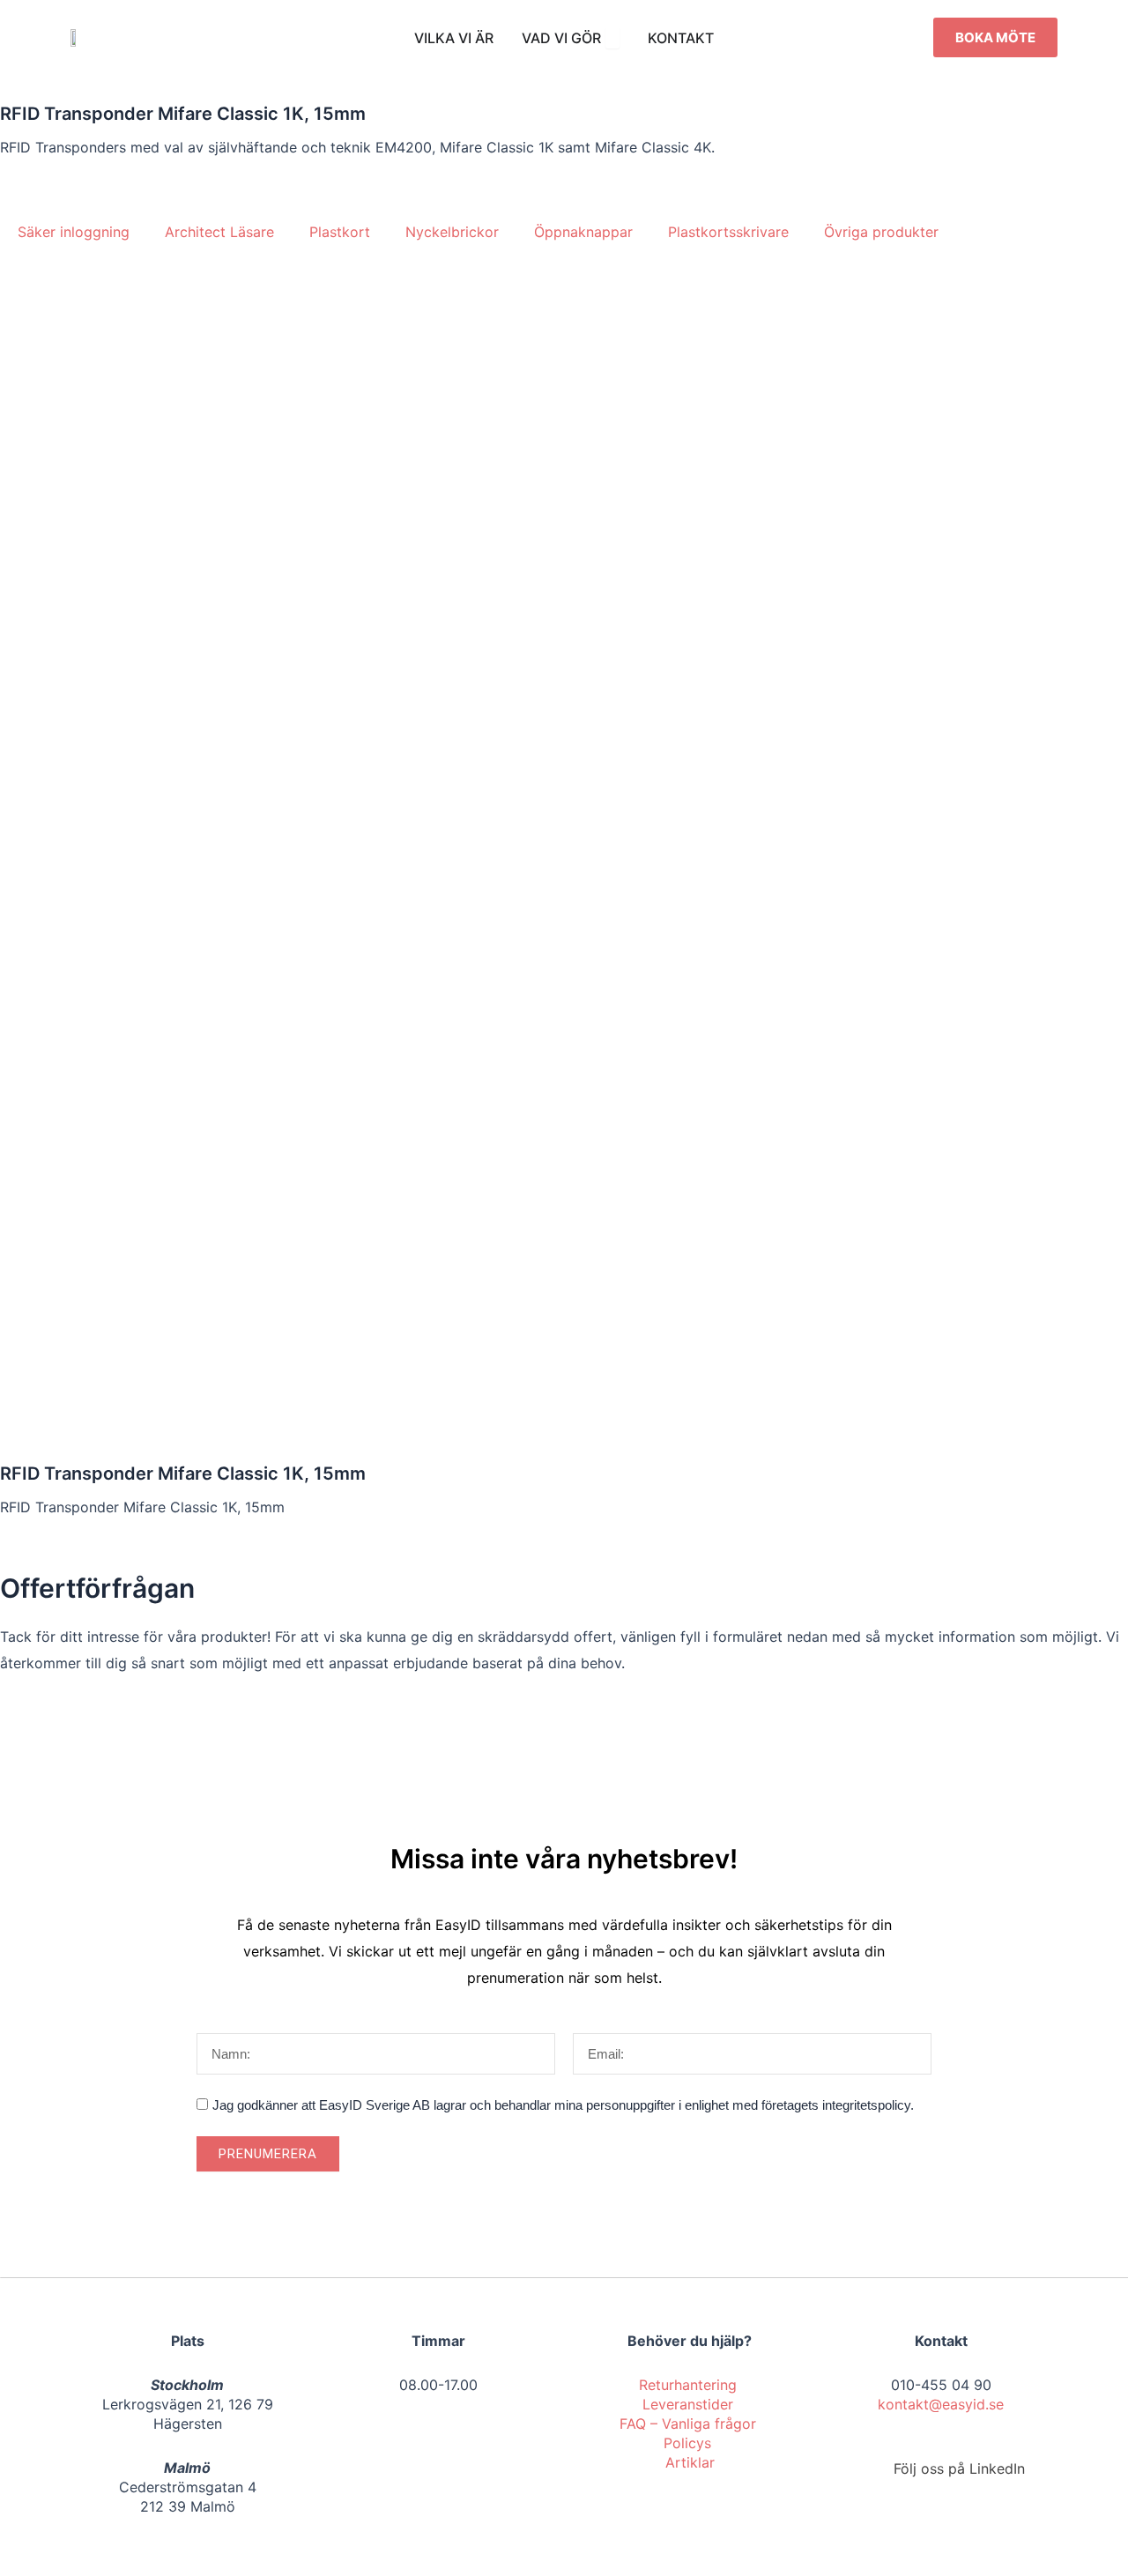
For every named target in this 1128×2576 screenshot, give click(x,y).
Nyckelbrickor (452, 232)
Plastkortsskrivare (728, 232)
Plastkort (340, 232)
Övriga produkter (881, 232)
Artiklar (690, 2462)
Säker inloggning (74, 232)
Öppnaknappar (583, 232)
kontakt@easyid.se (941, 2404)
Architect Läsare (219, 232)
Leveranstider (690, 2404)
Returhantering (690, 2385)
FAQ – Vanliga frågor (690, 2424)
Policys (690, 2443)
